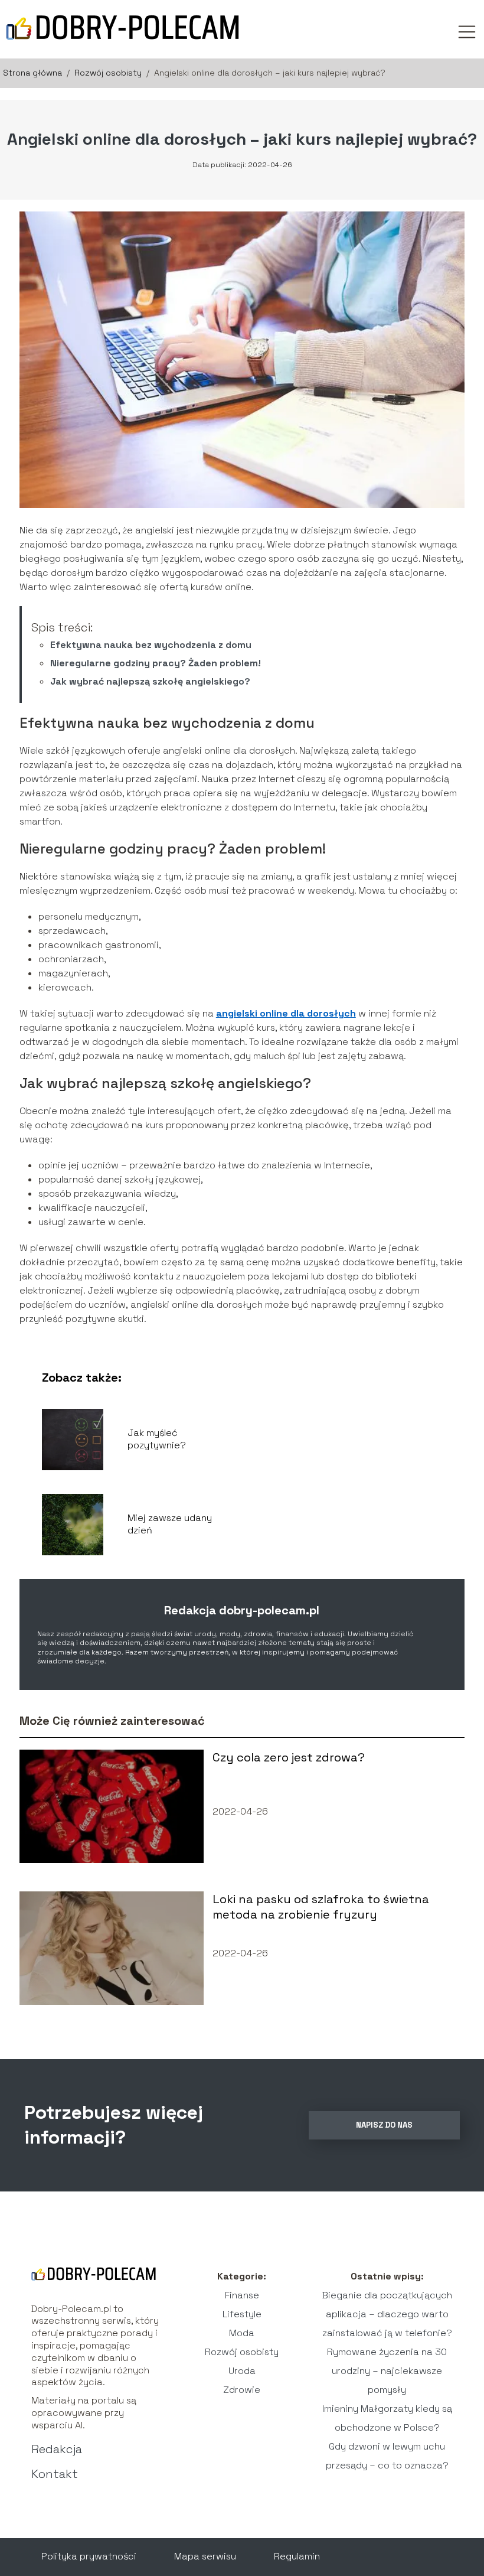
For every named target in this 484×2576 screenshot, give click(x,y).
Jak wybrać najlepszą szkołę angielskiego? (150, 681)
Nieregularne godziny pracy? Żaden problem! (156, 663)
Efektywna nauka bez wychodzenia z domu (151, 645)
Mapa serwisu (205, 2556)
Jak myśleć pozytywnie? (157, 1439)
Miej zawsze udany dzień (170, 1524)
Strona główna (34, 73)
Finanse (242, 2295)
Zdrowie (242, 2390)
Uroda (242, 2371)
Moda (242, 2333)
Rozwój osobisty (109, 73)
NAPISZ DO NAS (384, 2125)
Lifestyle (242, 2314)
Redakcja (57, 2449)
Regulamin (297, 2556)
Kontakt (55, 2474)
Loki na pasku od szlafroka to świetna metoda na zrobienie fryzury (321, 1907)
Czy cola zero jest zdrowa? (289, 1757)
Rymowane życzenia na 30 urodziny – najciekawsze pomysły (387, 2371)
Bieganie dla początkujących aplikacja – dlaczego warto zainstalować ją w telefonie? (387, 2314)
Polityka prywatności (89, 2556)
